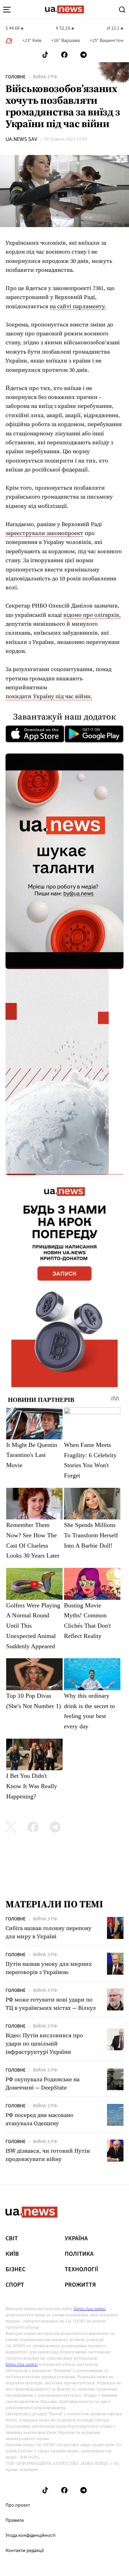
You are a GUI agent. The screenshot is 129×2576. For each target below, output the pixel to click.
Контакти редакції (25, 2551)
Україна (76, 2239)
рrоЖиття (80, 2285)
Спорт (15, 2285)
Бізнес (15, 2270)
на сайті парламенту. (78, 306)
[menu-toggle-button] (7, 10)
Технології (81, 2270)
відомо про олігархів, (92, 615)
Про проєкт (18, 2505)
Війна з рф (45, 77)
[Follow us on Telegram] (84, 55)
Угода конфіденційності (30, 2535)
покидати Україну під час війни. (49, 696)
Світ (12, 2239)
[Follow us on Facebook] (64, 55)
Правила (15, 2520)
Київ (12, 2254)
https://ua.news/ (90, 2309)
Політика (79, 2254)
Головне (15, 77)
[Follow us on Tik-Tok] (45, 55)
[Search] (122, 10)
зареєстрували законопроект (44, 533)
